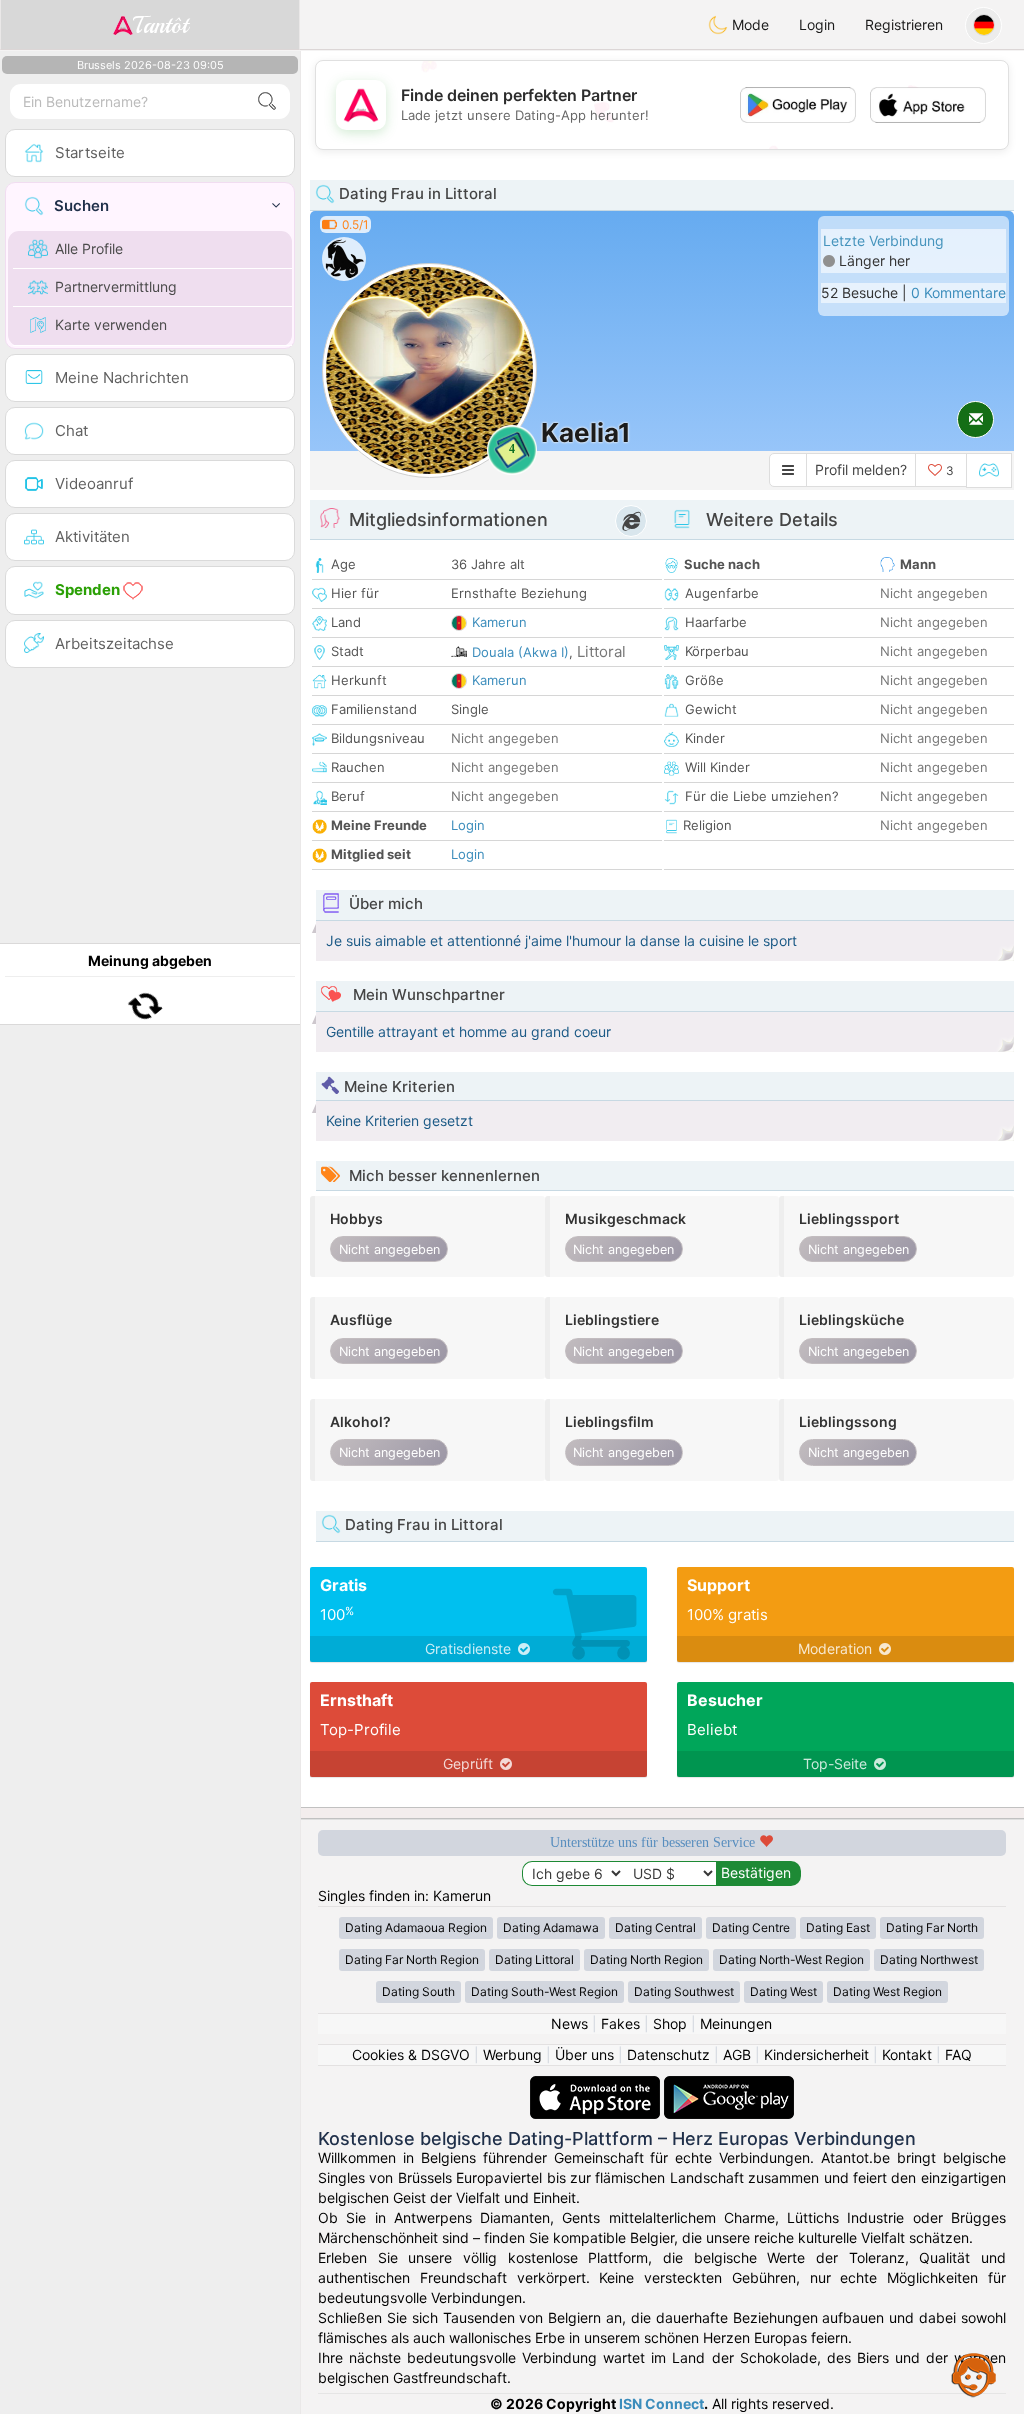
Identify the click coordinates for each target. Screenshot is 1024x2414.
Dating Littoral (534, 1959)
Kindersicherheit (816, 2054)
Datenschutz (668, 2054)
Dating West (783, 1991)
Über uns (584, 2054)
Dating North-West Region (791, 1959)
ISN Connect (661, 2403)
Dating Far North (932, 1927)
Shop (670, 2023)
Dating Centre (751, 1927)
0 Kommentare (958, 292)
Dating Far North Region (412, 1959)
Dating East (838, 1927)
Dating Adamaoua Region (416, 1927)
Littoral (601, 651)
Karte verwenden (111, 324)
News (569, 2023)
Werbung (512, 2054)
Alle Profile (89, 248)
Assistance (974, 2374)
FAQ (958, 2054)
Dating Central (655, 1927)
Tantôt (160, 25)
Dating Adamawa (551, 1927)
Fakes (620, 2023)
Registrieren (904, 24)
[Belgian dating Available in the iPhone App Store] (597, 2085)
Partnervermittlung (116, 286)
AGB (737, 2054)
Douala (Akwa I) (520, 652)
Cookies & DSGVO (411, 2054)
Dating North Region (646, 1959)
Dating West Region (887, 1991)
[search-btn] (267, 101)
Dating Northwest (929, 1959)
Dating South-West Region (544, 1991)
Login (817, 24)
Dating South (418, 1991)
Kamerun (499, 622)
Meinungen (736, 2023)
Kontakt (907, 2054)
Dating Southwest (684, 1991)
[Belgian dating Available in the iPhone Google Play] (729, 2085)
